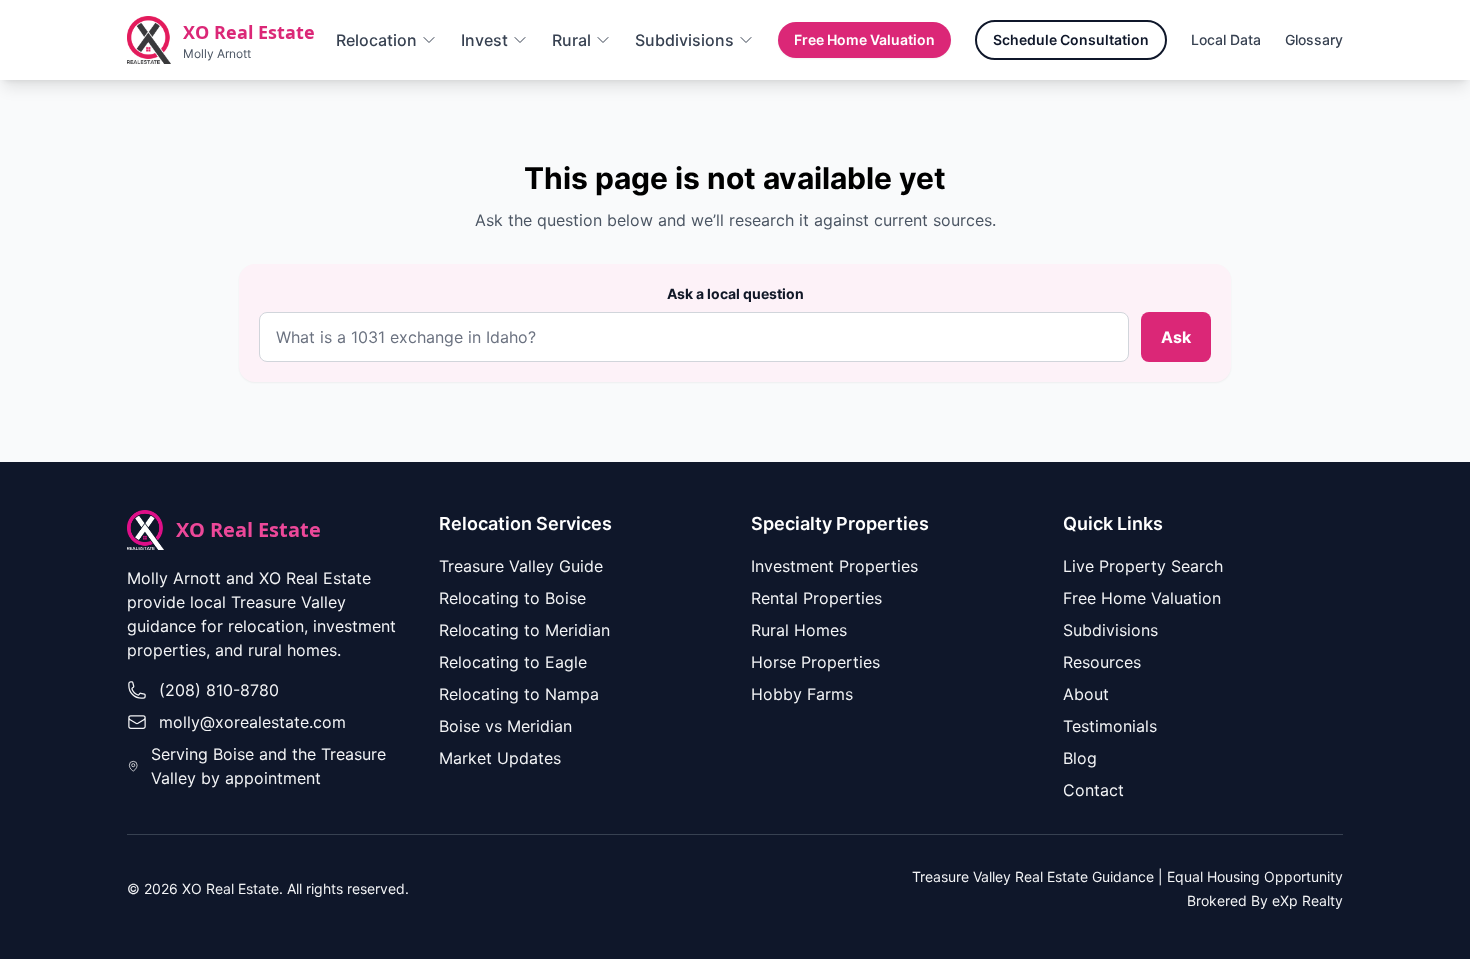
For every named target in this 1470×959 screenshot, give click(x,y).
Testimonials (1110, 726)
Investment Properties (834, 566)
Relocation (376, 40)
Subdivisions (684, 40)
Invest (484, 40)
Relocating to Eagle (513, 662)
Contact (1093, 790)
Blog (1080, 758)
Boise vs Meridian (505, 726)
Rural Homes (799, 630)
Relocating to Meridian (524, 630)
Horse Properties (815, 662)
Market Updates (500, 758)
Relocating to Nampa (519, 694)
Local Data (1226, 39)
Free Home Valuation (864, 39)
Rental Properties (816, 598)
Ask (1176, 337)
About (1086, 694)
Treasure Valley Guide (521, 566)
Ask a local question (735, 293)
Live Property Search (1143, 566)
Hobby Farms (802, 694)
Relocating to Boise (512, 598)
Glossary (1314, 39)
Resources (1102, 662)
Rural (571, 40)
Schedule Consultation (1071, 39)
